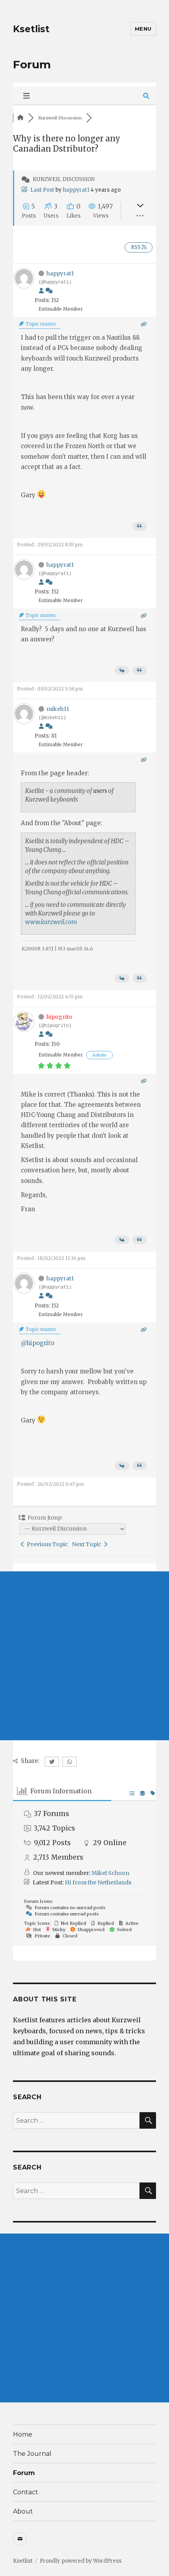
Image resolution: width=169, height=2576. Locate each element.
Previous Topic (46, 1544)
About (23, 2511)
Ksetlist (31, 29)
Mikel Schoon (110, 1873)
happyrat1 (76, 190)
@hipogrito (38, 1343)
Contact (26, 2492)
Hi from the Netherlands (98, 1882)
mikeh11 (58, 709)
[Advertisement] (84, 1656)
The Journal (32, 2454)
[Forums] (20, 118)
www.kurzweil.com (51, 922)
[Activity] (49, 291)
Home (23, 2434)
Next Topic (88, 1544)
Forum (24, 2473)
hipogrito (59, 1017)
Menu (143, 29)
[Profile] (41, 291)
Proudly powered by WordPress (81, 2561)
